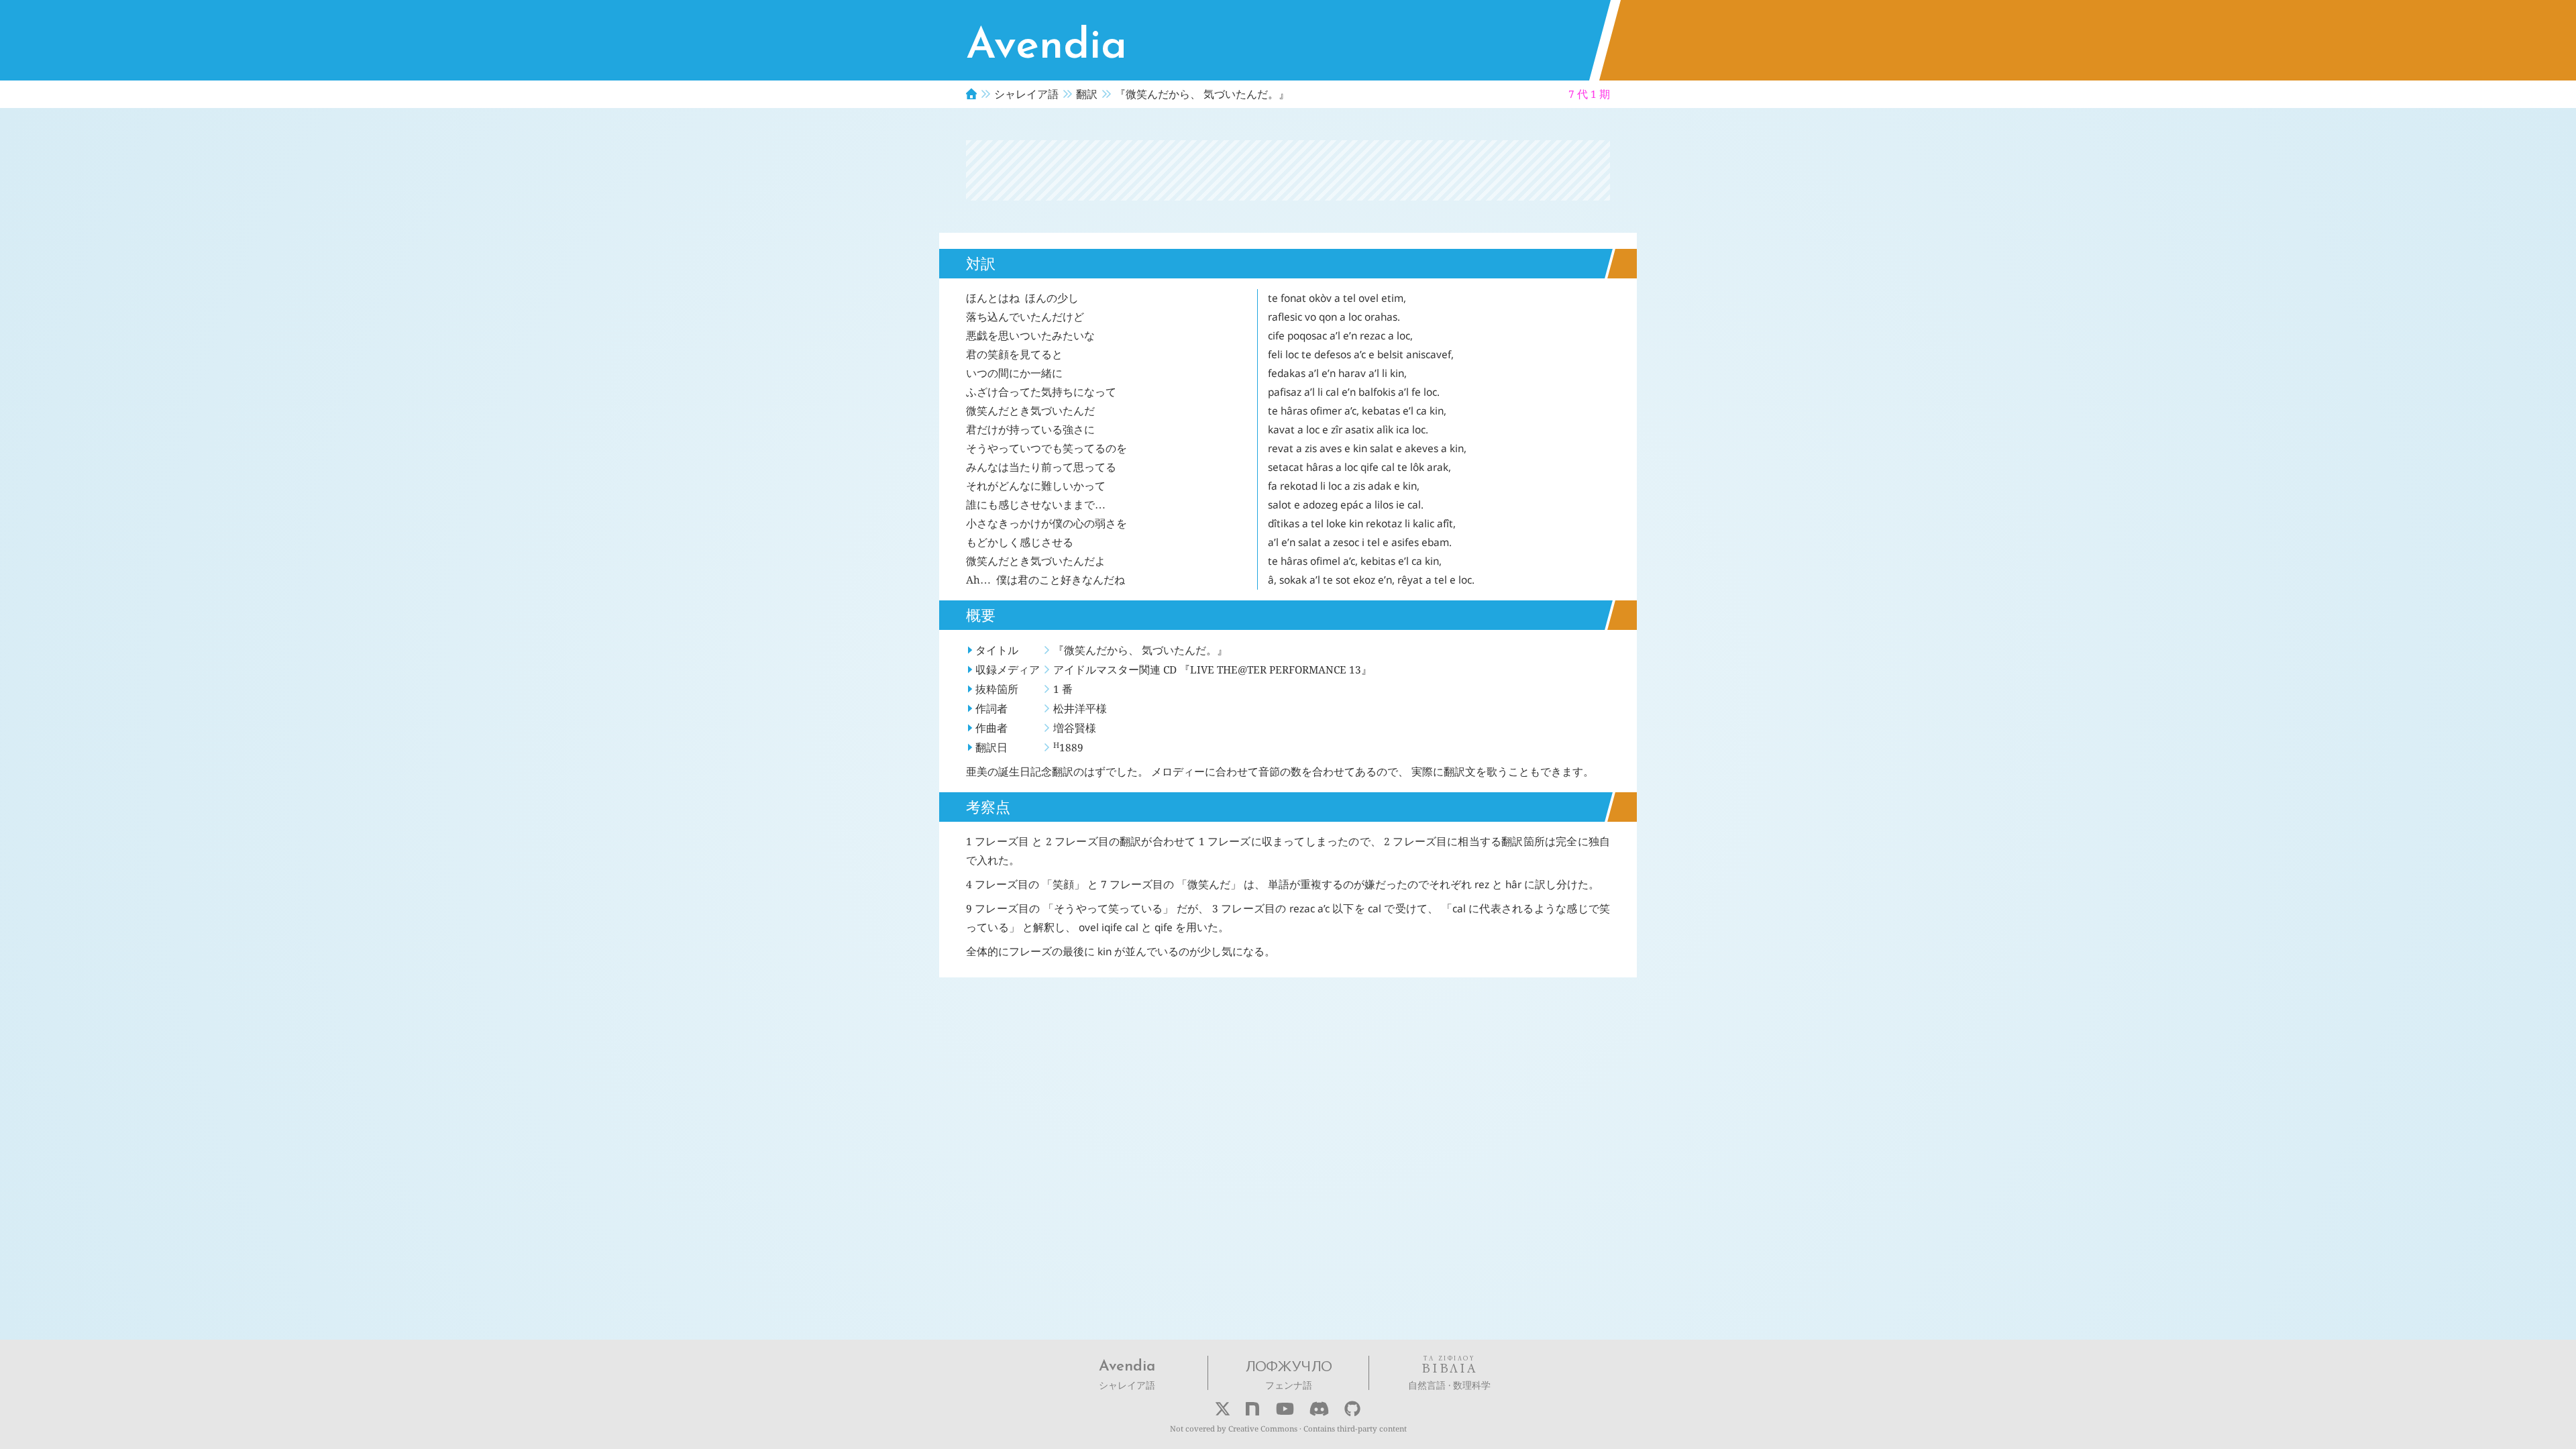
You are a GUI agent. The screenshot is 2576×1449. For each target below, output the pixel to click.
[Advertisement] (1288, 170)
